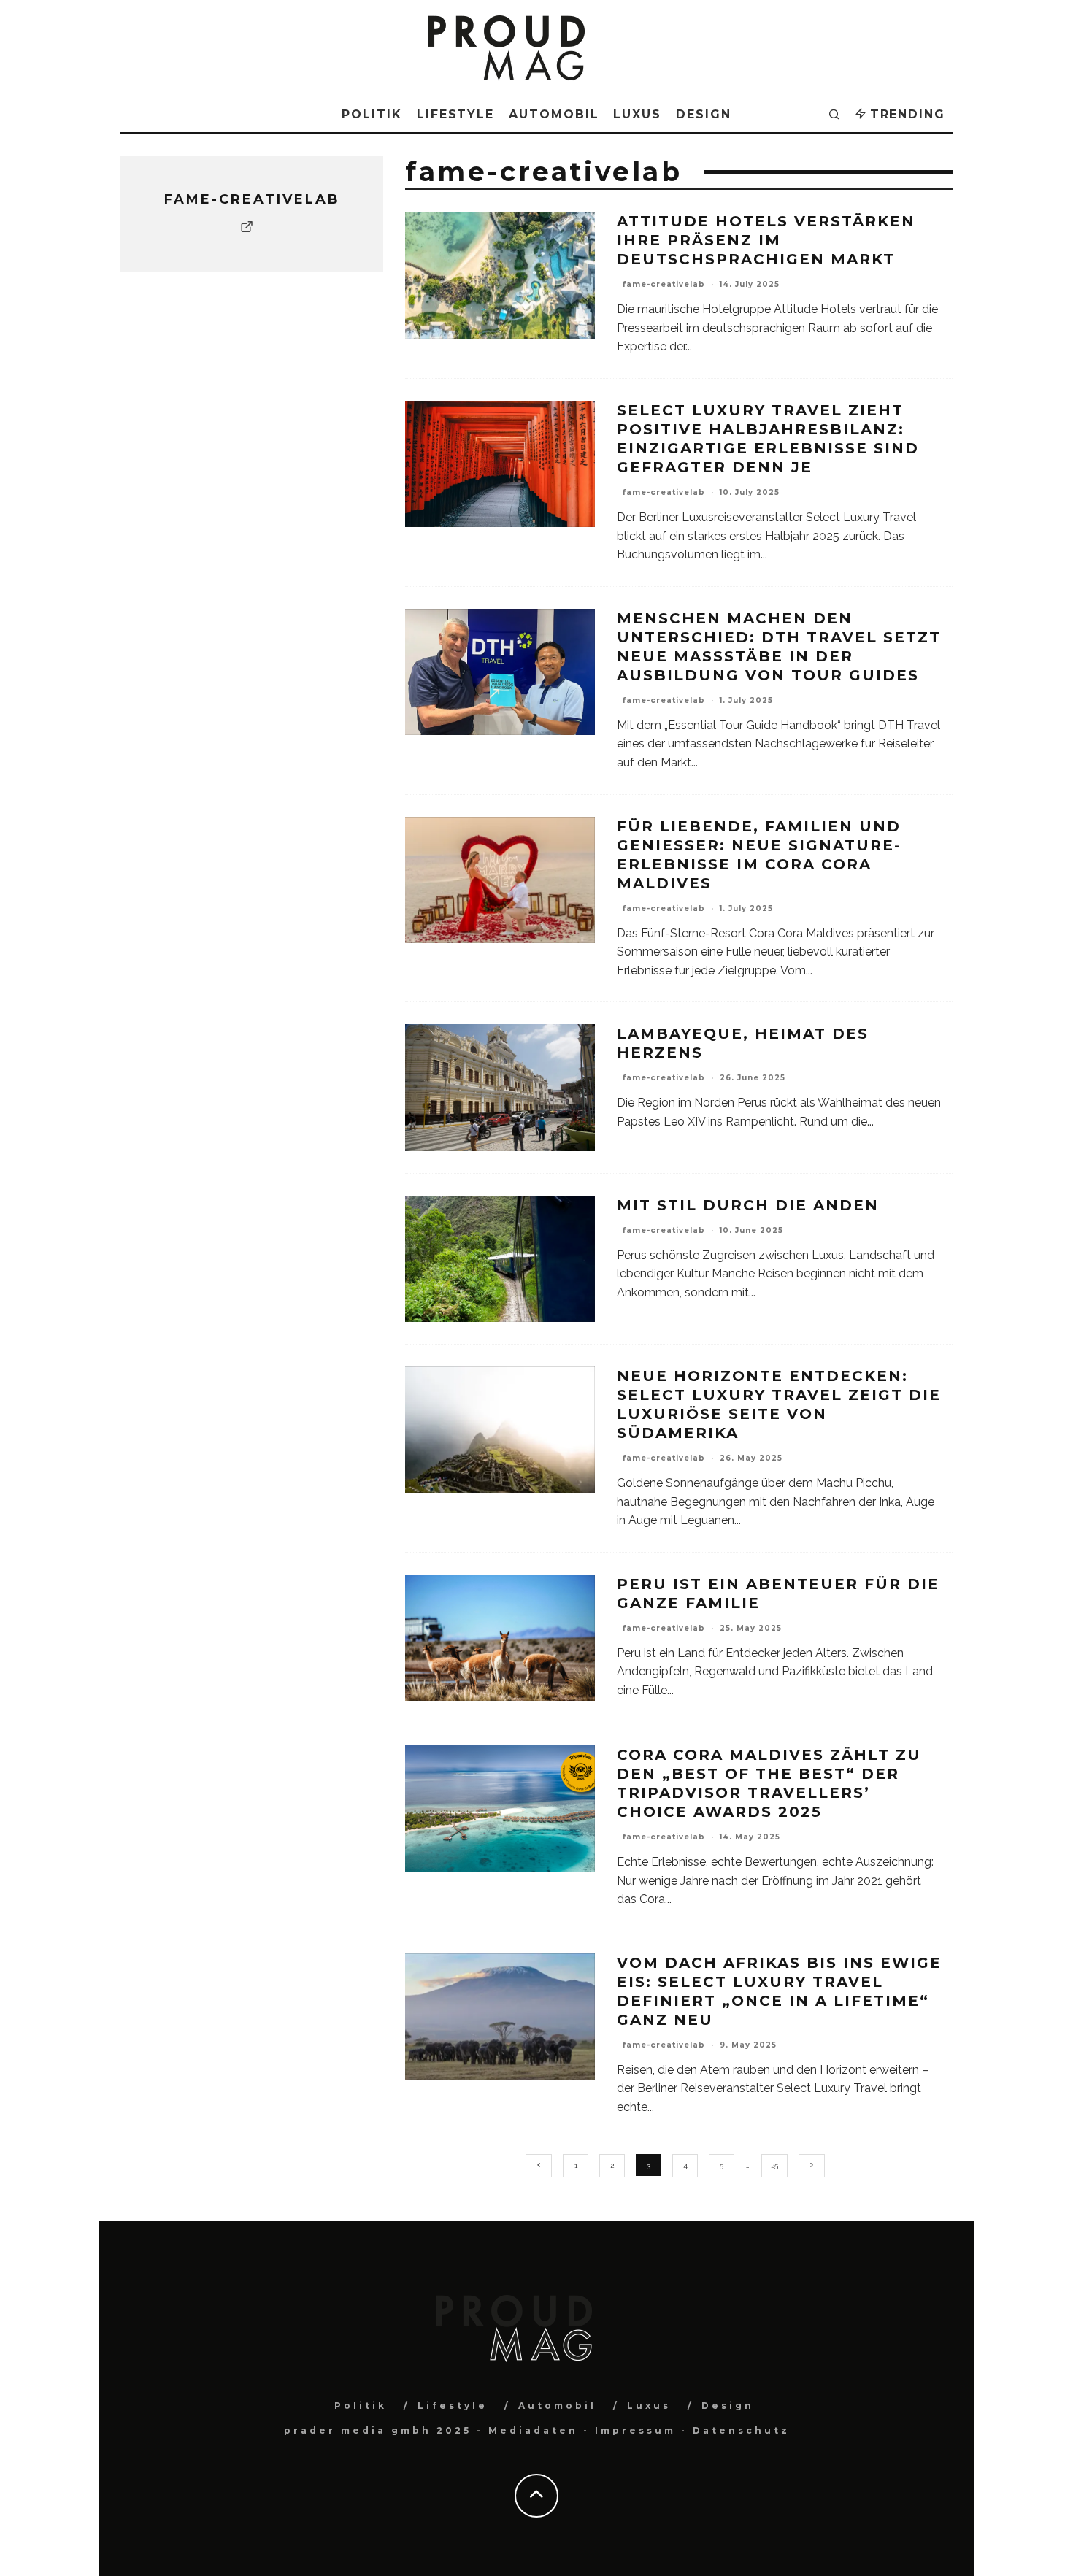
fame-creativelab (664, 284)
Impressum (635, 2430)
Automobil (554, 114)
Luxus (637, 114)
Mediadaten (533, 2430)
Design (704, 114)
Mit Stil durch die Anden (748, 1205)
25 (774, 2165)
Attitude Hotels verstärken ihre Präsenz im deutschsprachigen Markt (766, 240)
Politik (372, 114)
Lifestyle (455, 114)
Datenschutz (741, 2430)
